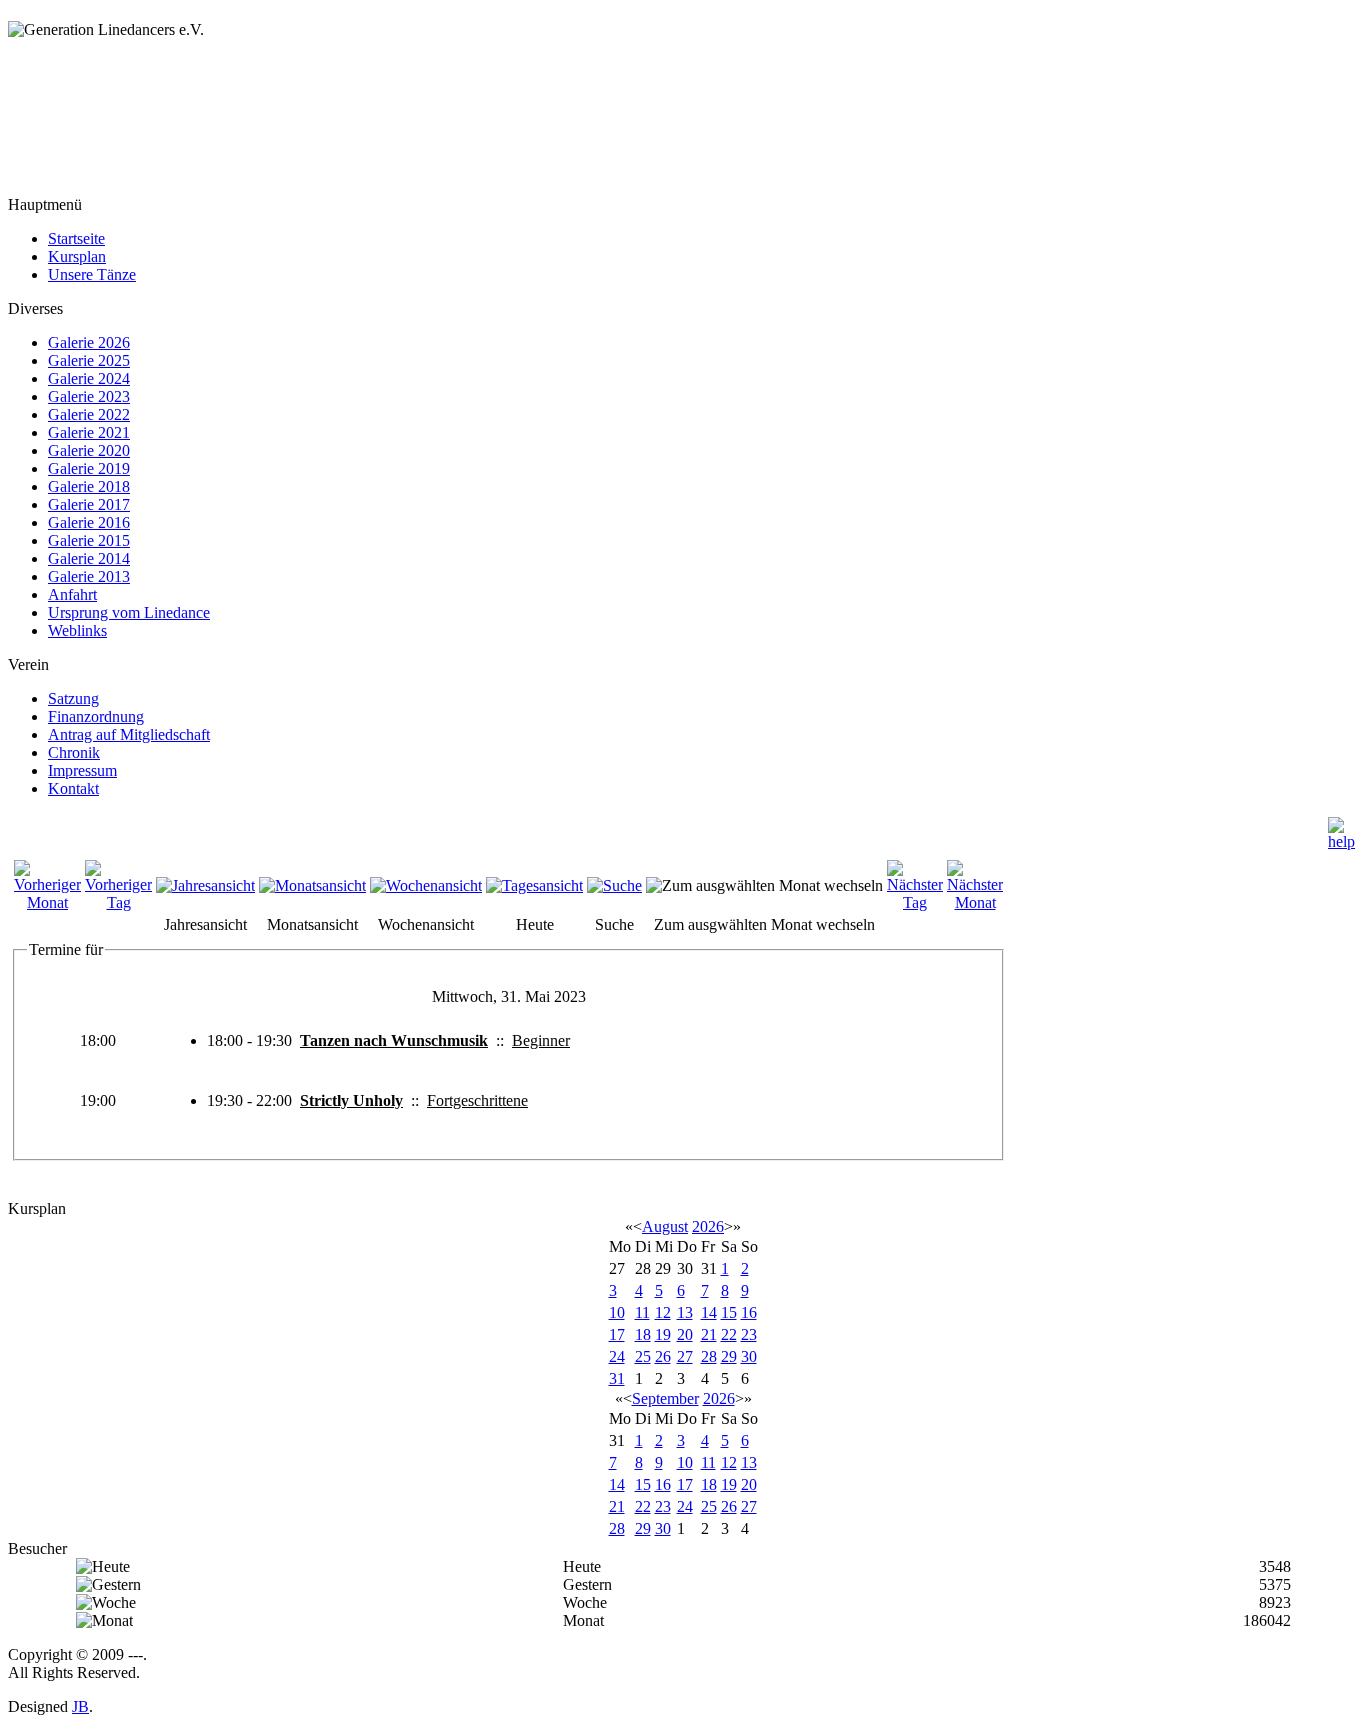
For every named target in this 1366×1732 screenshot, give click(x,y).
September (665, 1398)
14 (709, 1312)
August (665, 1226)
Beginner (541, 1040)
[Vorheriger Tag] (118, 902)
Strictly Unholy (351, 1100)
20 (685, 1334)
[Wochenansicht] (426, 885)
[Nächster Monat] (975, 902)
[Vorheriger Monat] (47, 902)
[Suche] (614, 885)
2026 (708, 1226)
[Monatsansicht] (312, 885)
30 (749, 1356)
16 (749, 1312)
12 (663, 1312)
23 (749, 1334)
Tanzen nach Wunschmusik (394, 1040)
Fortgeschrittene (477, 1100)
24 (617, 1356)
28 (709, 1356)
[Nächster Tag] (915, 902)
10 (617, 1312)
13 (685, 1312)
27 (685, 1356)
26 (663, 1356)
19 (663, 1334)
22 (729, 1334)
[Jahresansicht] (205, 885)
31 (617, 1378)
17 (617, 1334)
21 (709, 1334)
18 (643, 1334)
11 (642, 1312)
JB (80, 1706)
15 (729, 1312)
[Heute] (534, 885)
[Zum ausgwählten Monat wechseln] (764, 885)
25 (643, 1356)
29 (729, 1356)
